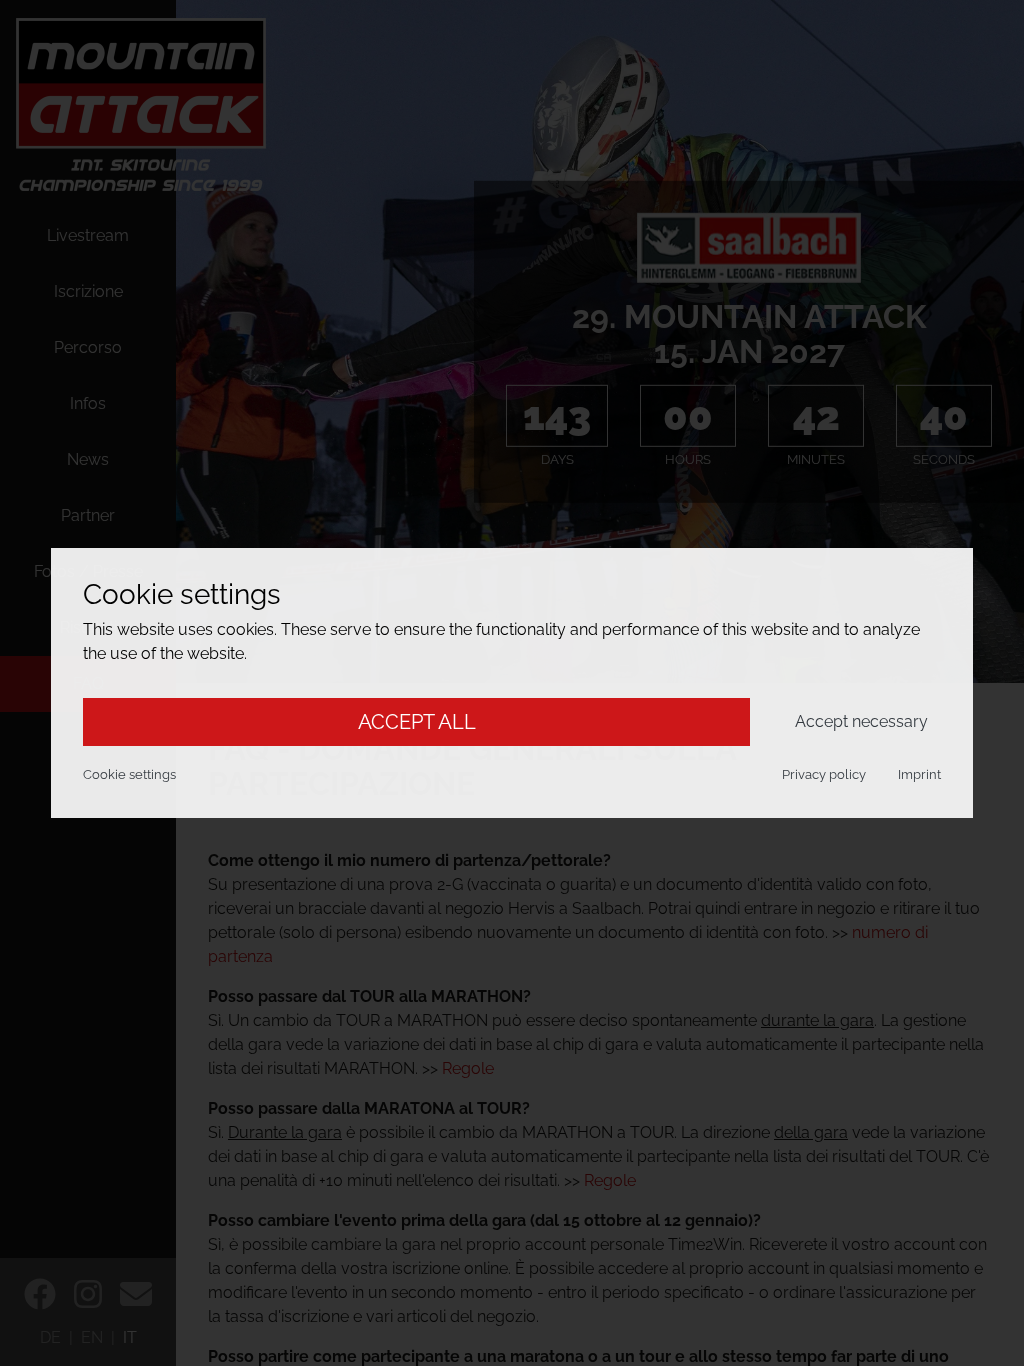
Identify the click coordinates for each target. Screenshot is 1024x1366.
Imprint (919, 774)
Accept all (417, 722)
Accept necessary (861, 721)
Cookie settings (129, 774)
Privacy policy (824, 774)
